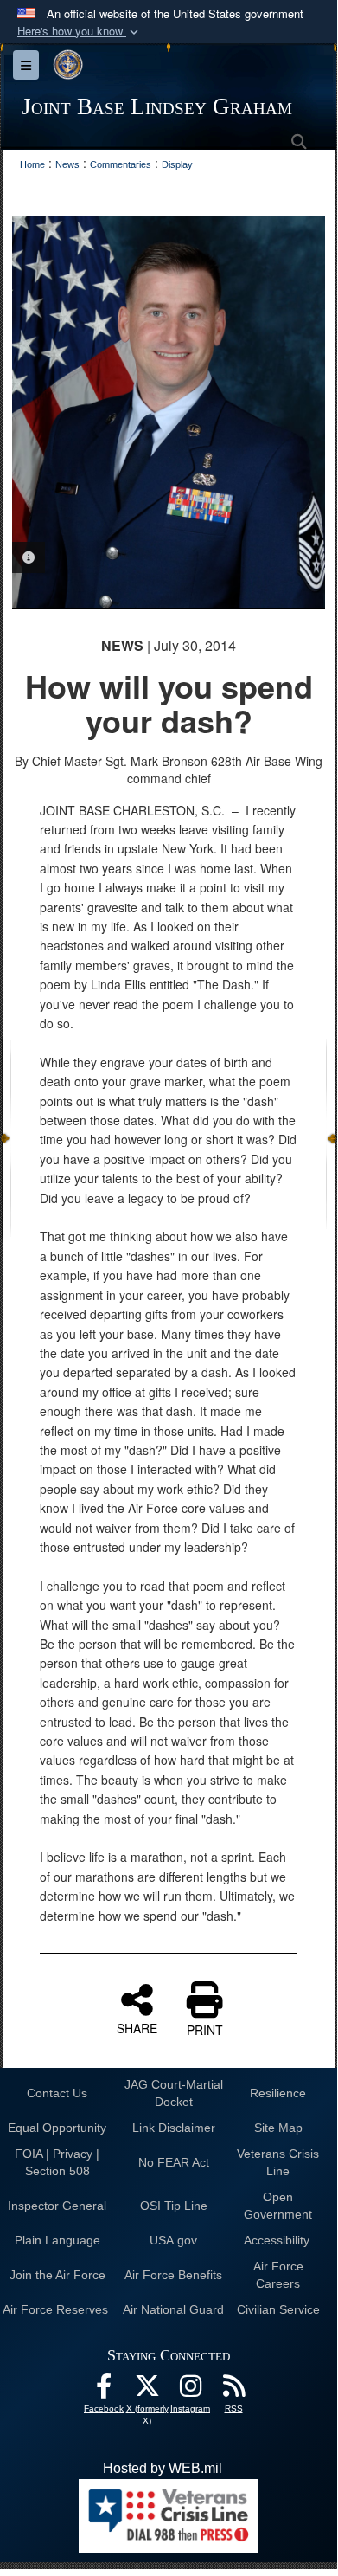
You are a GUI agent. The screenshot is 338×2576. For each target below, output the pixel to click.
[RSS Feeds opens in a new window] (233, 2390)
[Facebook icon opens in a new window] (104, 2390)
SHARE (137, 2027)
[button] (80, 32)
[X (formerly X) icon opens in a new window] (147, 2390)
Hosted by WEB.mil (163, 2468)
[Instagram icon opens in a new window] (190, 2390)
